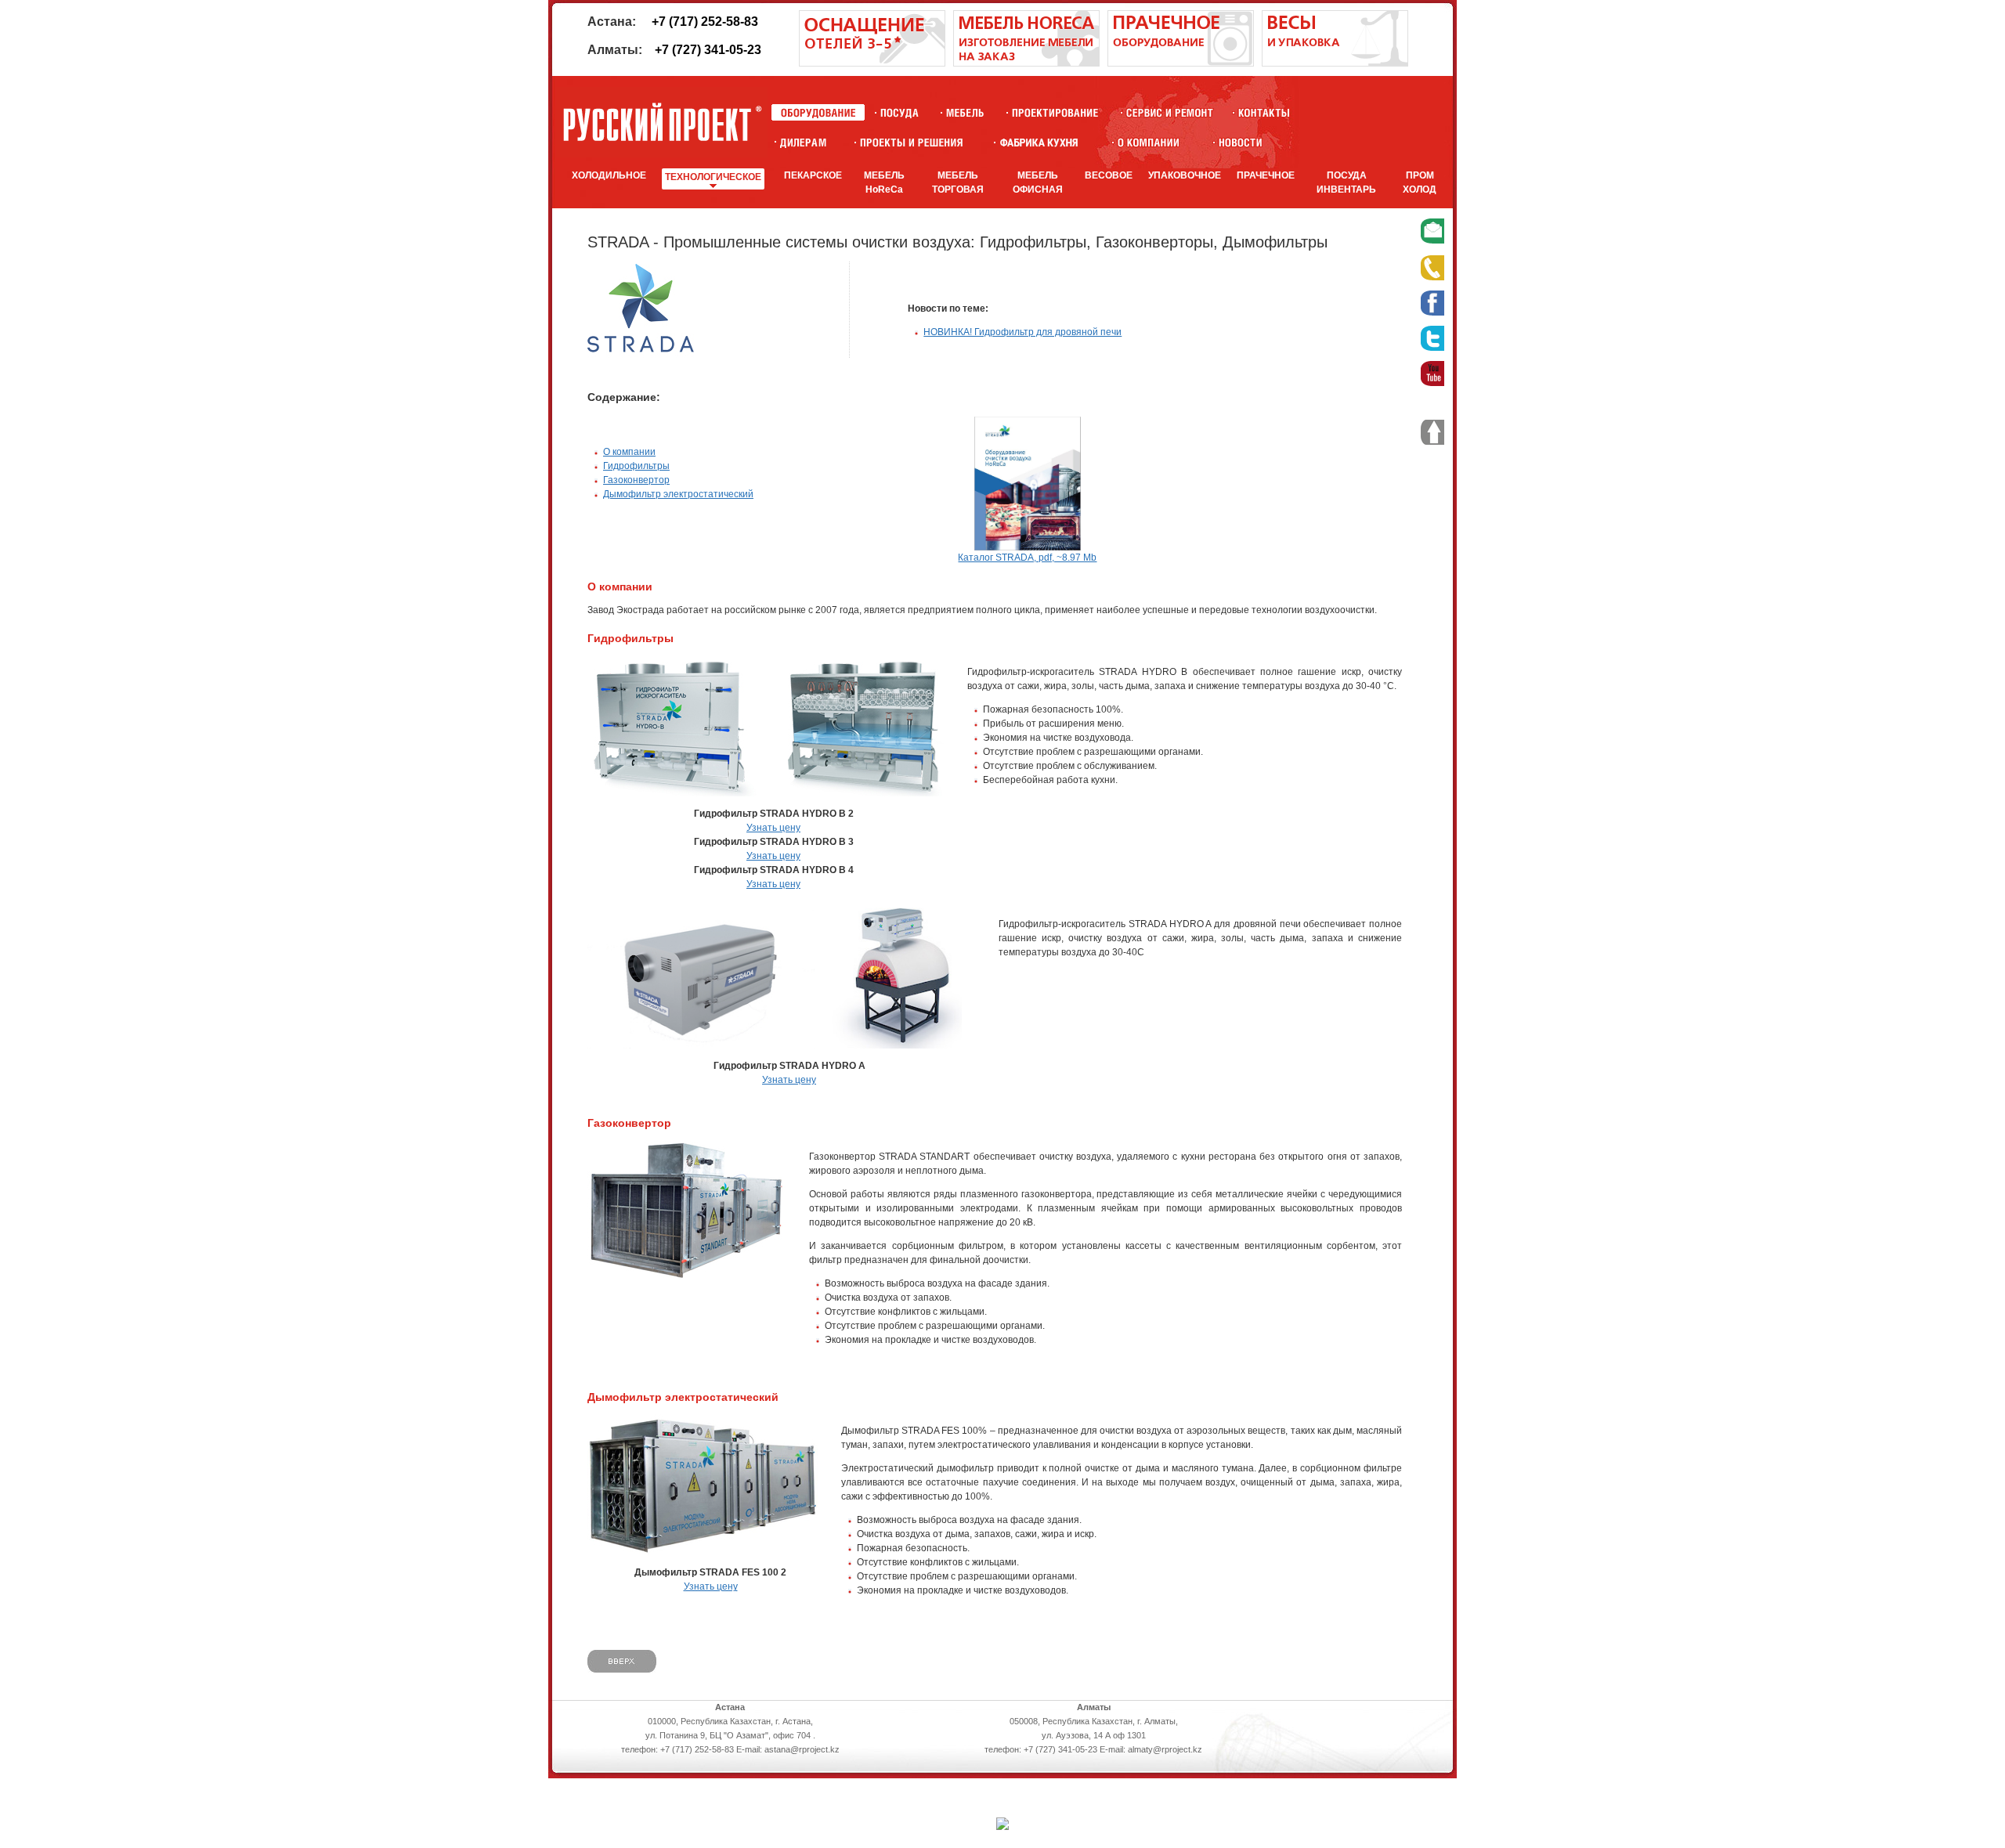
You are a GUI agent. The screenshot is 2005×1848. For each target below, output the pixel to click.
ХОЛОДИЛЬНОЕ (609, 175)
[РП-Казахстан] (1149, 142)
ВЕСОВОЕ (1109, 175)
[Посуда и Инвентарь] (900, 112)
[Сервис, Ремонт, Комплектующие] (1170, 112)
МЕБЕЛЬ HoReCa (884, 182)
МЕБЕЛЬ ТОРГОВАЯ (958, 182)
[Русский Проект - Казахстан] (662, 122)
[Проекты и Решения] (911, 142)
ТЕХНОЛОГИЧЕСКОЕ (713, 177)
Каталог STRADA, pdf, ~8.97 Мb (1027, 558)
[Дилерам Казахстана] (802, 142)
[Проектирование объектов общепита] (1055, 112)
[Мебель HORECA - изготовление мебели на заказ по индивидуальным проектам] (1026, 63)
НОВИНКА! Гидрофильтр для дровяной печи (1022, 332)
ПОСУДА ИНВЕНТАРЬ (1346, 182)
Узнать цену (773, 828)
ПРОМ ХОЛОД (1420, 182)
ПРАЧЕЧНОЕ (1266, 175)
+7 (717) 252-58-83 (705, 22)
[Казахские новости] (1241, 142)
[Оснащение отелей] (1039, 142)
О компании (629, 452)
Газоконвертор (636, 480)
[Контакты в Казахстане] (1264, 112)
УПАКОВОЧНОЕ (1185, 175)
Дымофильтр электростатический (678, 494)
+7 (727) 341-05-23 (708, 50)
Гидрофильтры (636, 466)
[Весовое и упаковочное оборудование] (1335, 63)
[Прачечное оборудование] (1181, 63)
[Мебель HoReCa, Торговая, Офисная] (965, 112)
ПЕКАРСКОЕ (813, 175)
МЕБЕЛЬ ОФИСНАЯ (1038, 182)
